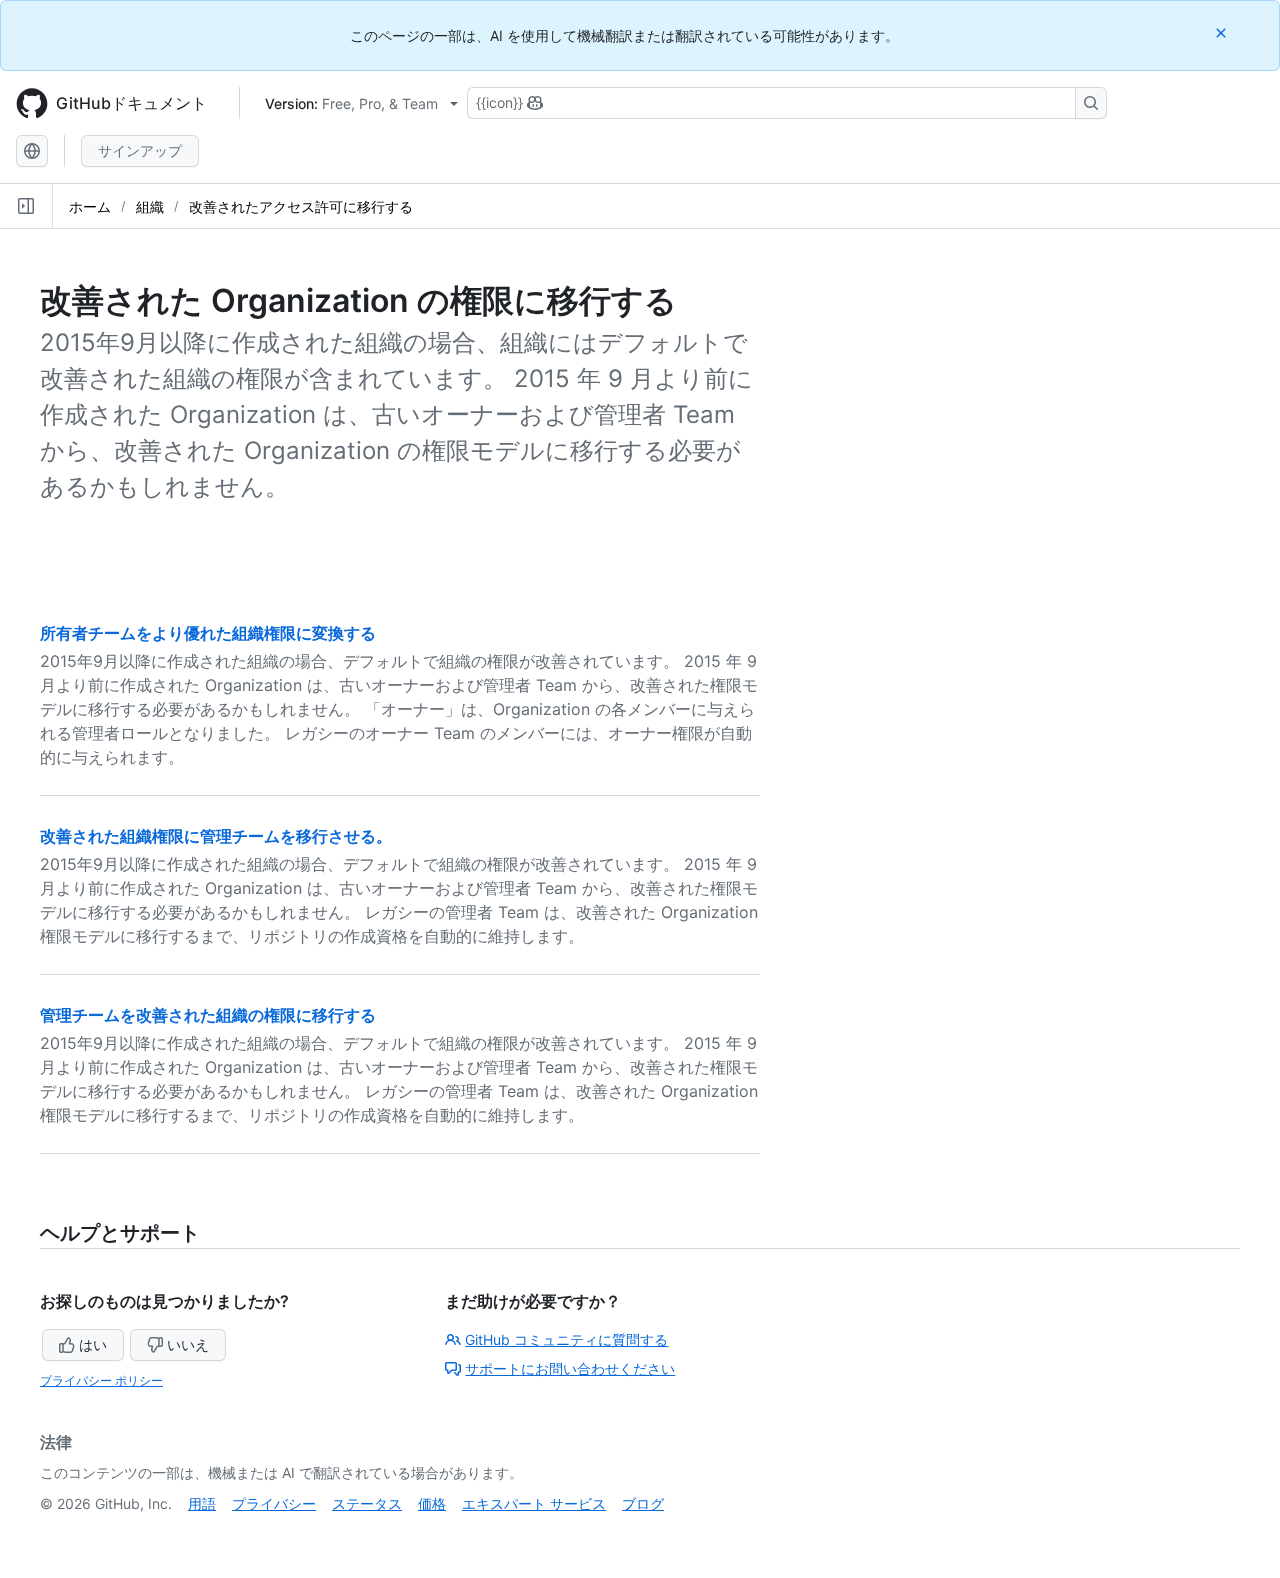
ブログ (643, 1503)
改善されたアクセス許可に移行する (301, 206)
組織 (150, 206)
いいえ (188, 1344)
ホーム (90, 206)
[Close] (1223, 32)
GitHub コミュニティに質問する (566, 1339)
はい (93, 1344)
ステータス (367, 1503)
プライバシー (274, 1503)
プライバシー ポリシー (101, 1380)
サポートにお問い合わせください (570, 1368)
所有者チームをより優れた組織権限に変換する (208, 633)
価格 (432, 1503)
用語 (202, 1503)
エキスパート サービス (534, 1503)
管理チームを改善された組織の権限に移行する (208, 1015)
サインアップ (140, 150)
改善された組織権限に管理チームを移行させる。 (216, 836)
